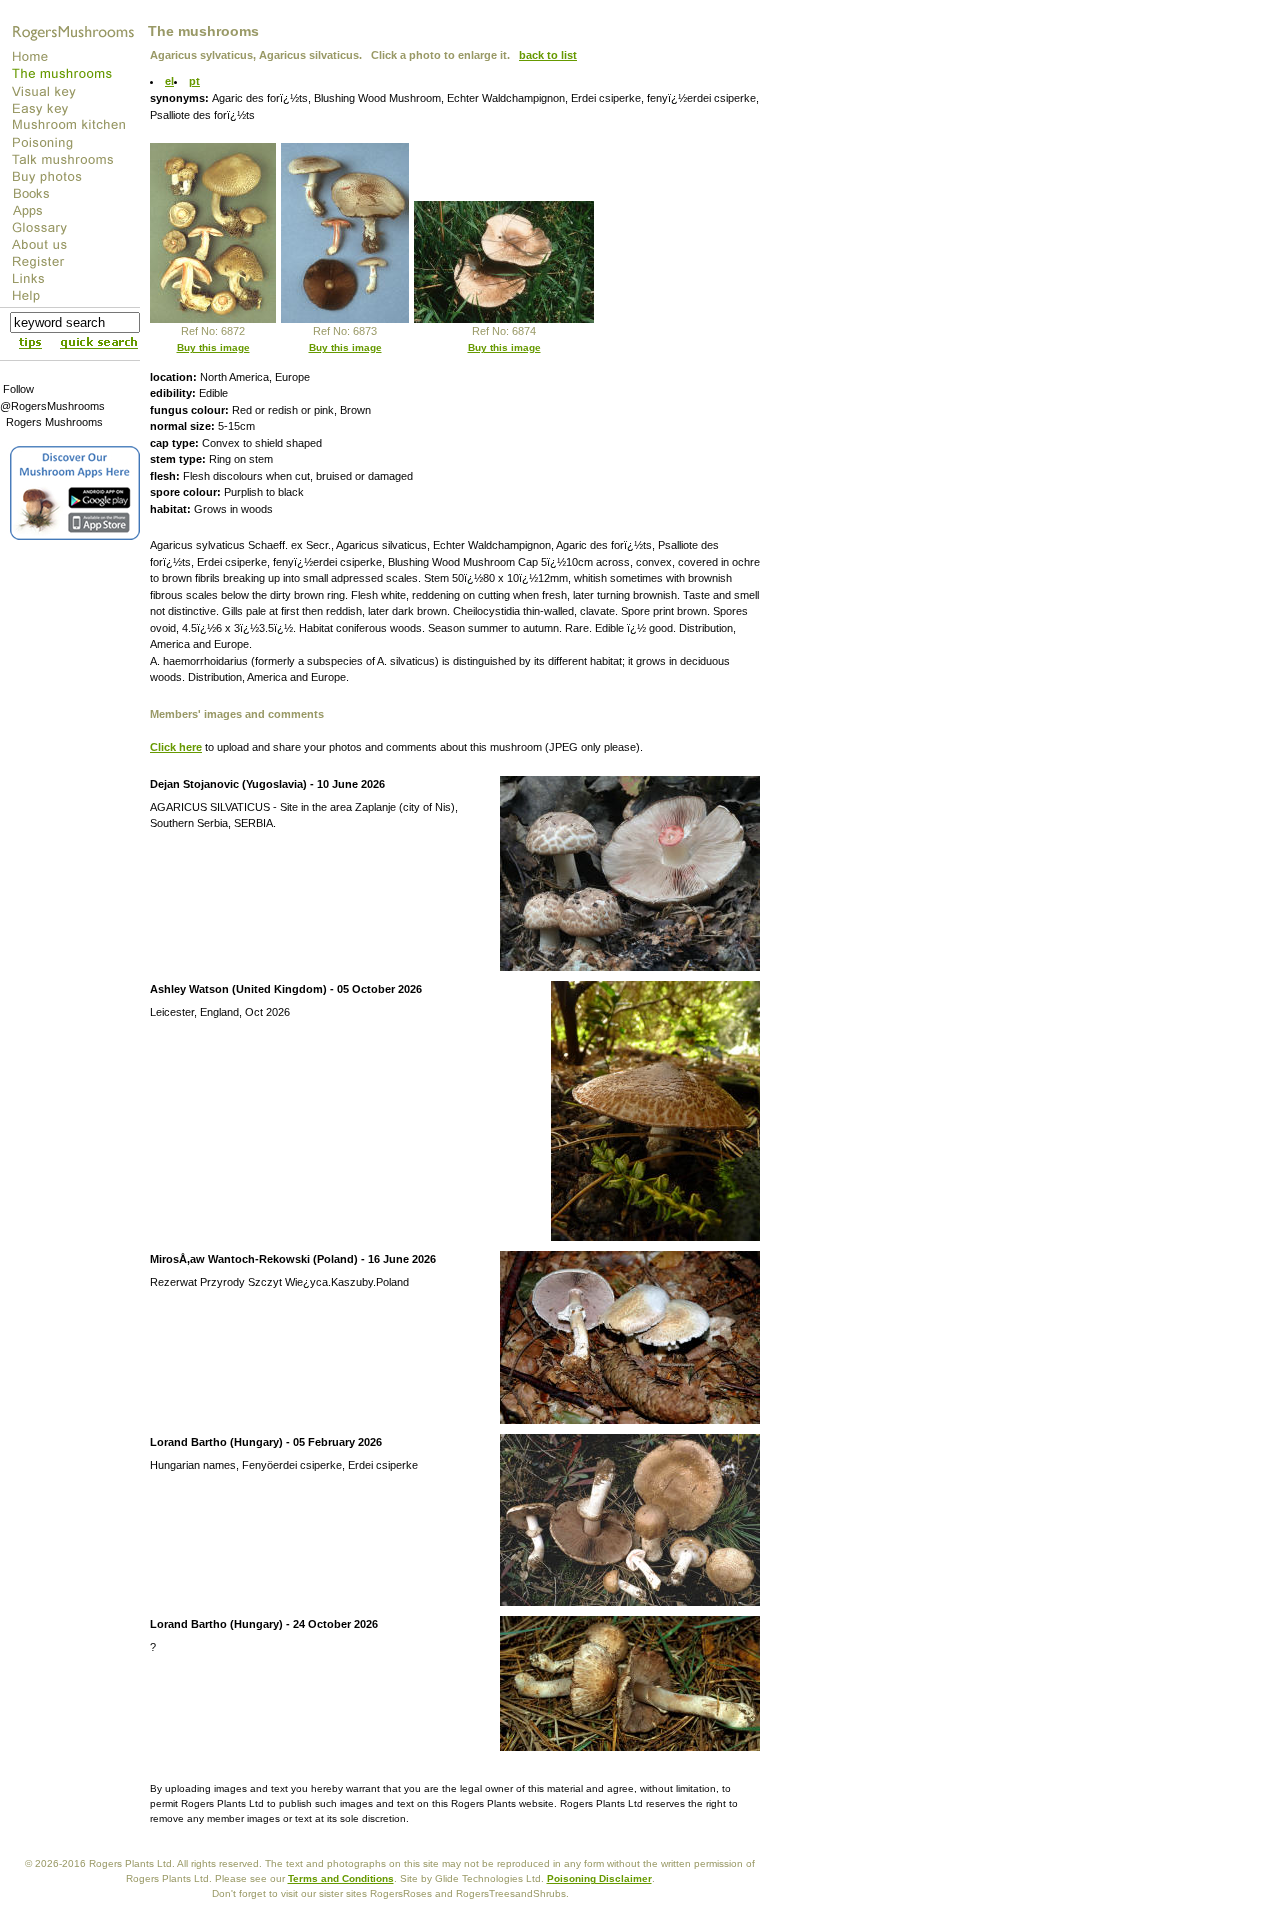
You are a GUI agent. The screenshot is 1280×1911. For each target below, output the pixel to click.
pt (194, 81)
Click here (176, 747)
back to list (548, 55)
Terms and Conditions (341, 1878)
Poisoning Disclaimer (599, 1878)
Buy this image (213, 347)
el (169, 81)
